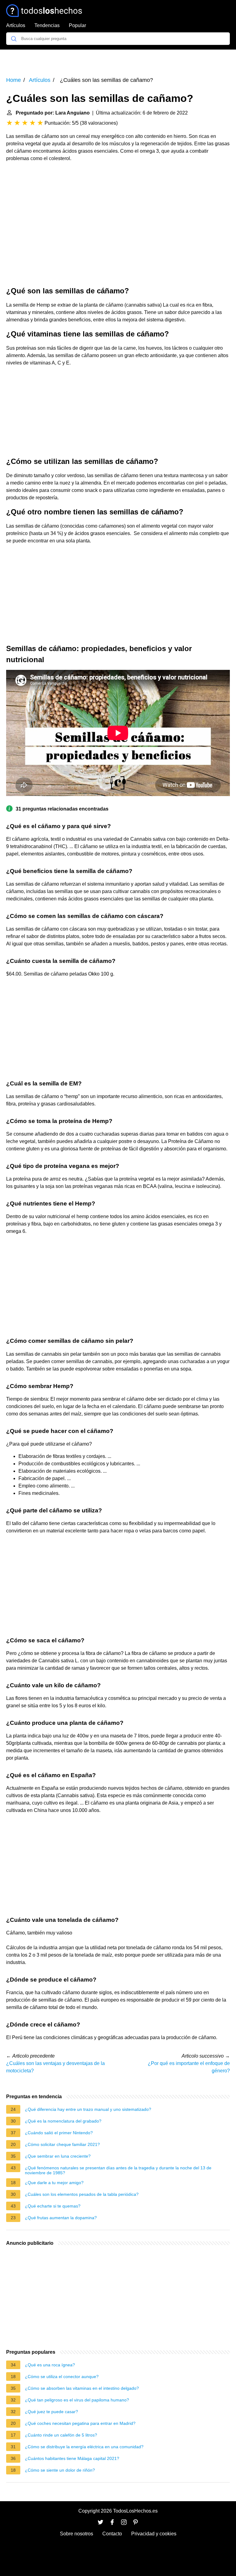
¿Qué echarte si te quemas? (53, 2206)
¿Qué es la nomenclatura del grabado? (63, 2121)
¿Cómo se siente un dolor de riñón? (60, 2470)
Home (14, 80)
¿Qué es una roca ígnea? (50, 2365)
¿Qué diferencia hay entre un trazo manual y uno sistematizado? (88, 2109)
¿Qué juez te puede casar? (51, 2412)
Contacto (112, 2534)
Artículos (16, 25)
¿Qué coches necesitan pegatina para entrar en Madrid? (80, 2423)
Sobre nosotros (77, 2534)
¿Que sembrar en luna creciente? (58, 2156)
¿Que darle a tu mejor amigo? (54, 2183)
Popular (77, 25)
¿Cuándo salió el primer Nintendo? (59, 2133)
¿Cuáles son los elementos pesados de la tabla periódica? (82, 2194)
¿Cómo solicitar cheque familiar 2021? (62, 2144)
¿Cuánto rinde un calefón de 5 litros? (61, 2435)
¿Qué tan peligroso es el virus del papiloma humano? (77, 2400)
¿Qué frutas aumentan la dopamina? (61, 2218)
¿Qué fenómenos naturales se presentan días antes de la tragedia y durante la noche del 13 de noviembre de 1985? (118, 2170)
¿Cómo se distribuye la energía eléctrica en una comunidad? (84, 2447)
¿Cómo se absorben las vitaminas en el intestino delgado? (82, 2388)
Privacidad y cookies (154, 2534)
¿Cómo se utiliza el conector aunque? (62, 2377)
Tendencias (47, 25)
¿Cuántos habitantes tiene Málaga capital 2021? (72, 2458)
